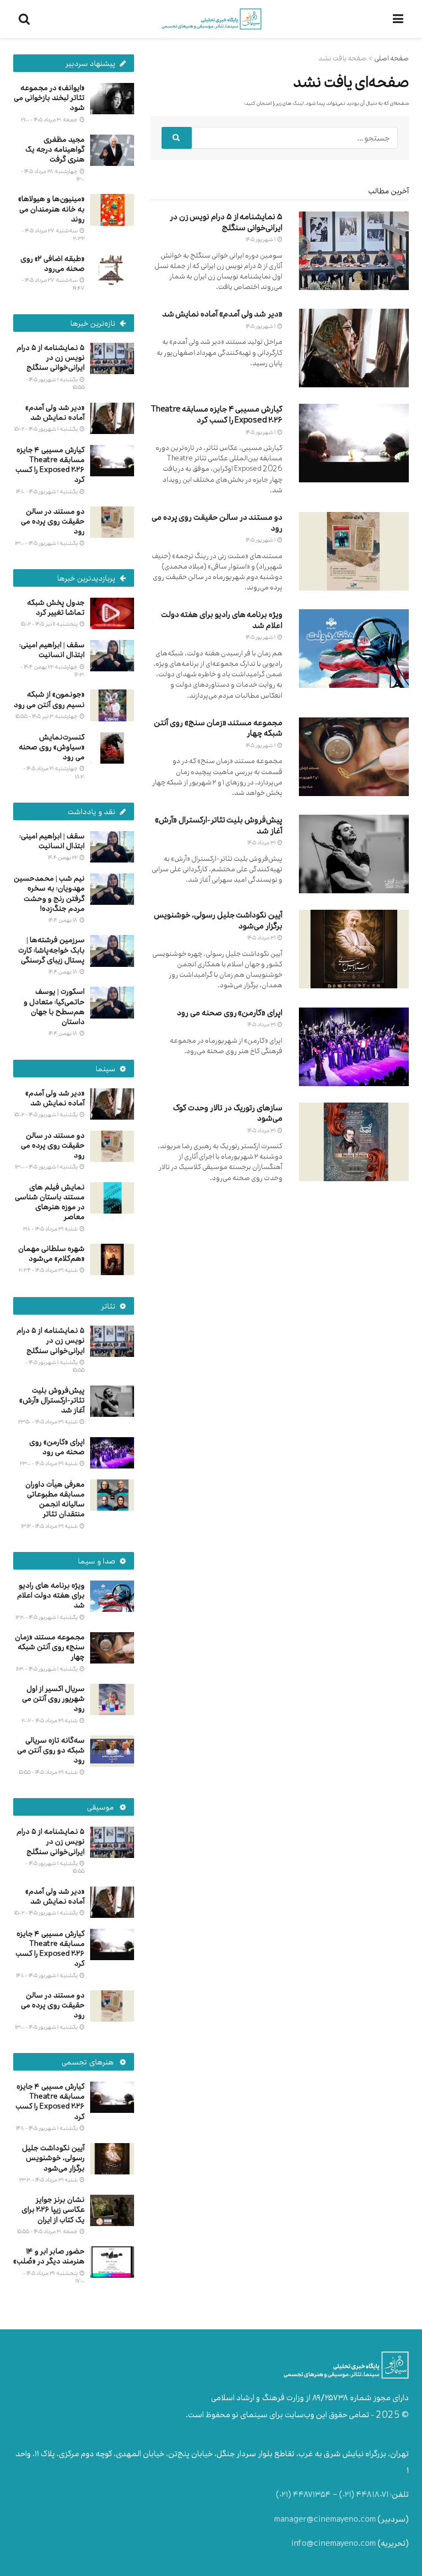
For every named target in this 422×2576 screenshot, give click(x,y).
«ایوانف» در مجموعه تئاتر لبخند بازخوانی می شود (49, 98)
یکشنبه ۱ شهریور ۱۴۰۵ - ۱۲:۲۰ (47, 1617)
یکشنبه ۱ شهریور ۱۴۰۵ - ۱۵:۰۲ (46, 429)
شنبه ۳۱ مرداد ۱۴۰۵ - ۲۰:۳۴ (49, 1270)
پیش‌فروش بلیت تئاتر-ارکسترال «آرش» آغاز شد (219, 825)
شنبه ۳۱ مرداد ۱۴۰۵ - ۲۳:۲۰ (49, 2180)
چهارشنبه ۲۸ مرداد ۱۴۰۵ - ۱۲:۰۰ (53, 175)
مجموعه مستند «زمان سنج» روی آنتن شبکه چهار (218, 728)
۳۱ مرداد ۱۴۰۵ (262, 842)
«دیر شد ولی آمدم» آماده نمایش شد (222, 314)
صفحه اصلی (392, 58)
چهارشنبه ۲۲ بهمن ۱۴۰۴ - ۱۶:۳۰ (52, 671)
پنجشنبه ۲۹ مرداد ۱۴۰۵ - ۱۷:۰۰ (54, 2277)
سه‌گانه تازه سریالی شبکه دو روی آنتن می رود (51, 1750)
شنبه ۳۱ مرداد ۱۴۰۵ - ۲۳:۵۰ (48, 1421)
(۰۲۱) (347, 2494)
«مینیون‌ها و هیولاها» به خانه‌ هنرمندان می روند (51, 208)
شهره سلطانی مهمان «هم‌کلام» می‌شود (51, 1253)
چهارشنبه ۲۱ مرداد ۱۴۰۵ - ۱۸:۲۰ (54, 772)
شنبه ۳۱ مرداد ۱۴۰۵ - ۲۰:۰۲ (50, 1720)
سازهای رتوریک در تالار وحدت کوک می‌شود (228, 1113)
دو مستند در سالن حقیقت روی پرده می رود (217, 523)
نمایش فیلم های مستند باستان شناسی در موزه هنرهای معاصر (50, 1202)
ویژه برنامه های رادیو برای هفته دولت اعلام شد (222, 620)
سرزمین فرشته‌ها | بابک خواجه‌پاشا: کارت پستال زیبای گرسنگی (51, 950)
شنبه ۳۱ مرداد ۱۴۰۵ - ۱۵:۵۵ (49, 1772)
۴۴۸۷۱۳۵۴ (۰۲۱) (303, 2494)
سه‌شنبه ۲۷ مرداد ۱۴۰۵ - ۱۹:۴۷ (53, 284)
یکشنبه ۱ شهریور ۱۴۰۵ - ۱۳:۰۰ (47, 543)
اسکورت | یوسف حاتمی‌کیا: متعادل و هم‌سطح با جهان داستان (54, 1006)
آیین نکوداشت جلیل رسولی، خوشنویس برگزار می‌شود (218, 920)
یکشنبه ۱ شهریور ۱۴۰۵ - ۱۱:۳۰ (47, 1669)
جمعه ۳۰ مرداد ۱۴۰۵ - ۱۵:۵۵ (48, 2231)
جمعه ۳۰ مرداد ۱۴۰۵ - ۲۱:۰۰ (50, 119)
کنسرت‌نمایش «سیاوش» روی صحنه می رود (52, 747)
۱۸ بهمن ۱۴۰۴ (63, 920)
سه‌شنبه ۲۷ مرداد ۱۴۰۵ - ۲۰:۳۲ (53, 234)
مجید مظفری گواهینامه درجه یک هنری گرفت (55, 149)
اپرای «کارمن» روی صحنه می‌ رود (230, 1013)
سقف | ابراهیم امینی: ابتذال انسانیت (52, 650)
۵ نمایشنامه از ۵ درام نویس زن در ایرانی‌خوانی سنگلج (226, 222)
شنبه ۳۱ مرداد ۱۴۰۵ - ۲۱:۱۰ (51, 1229)
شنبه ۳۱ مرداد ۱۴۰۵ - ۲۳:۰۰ (49, 1463)
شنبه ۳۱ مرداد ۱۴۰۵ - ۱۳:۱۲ (50, 1526)
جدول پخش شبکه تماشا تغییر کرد (56, 607)
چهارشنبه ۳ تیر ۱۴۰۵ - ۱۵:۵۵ (47, 716)
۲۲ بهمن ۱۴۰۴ (63, 857)
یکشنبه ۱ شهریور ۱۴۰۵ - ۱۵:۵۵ (55, 383)
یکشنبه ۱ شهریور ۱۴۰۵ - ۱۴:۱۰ (47, 491)
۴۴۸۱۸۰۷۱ (372, 2494)
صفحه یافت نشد (342, 58)
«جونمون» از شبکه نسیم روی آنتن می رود (49, 699)
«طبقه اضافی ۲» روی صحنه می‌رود (52, 263)
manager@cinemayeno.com (325, 2519)
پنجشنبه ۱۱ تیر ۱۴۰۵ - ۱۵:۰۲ (50, 624)
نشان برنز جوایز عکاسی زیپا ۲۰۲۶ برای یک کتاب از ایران (53, 2209)
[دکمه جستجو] (177, 138)
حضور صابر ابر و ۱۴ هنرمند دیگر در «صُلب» (49, 2256)
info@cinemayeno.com (334, 2543)
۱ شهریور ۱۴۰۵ (261, 239)
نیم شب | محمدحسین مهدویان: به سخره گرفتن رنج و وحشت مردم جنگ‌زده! (49, 893)
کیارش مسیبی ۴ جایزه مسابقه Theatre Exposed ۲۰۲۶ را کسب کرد (216, 415)
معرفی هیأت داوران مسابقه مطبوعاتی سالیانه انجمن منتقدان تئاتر (55, 1499)
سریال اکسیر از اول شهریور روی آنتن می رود (53, 1698)
